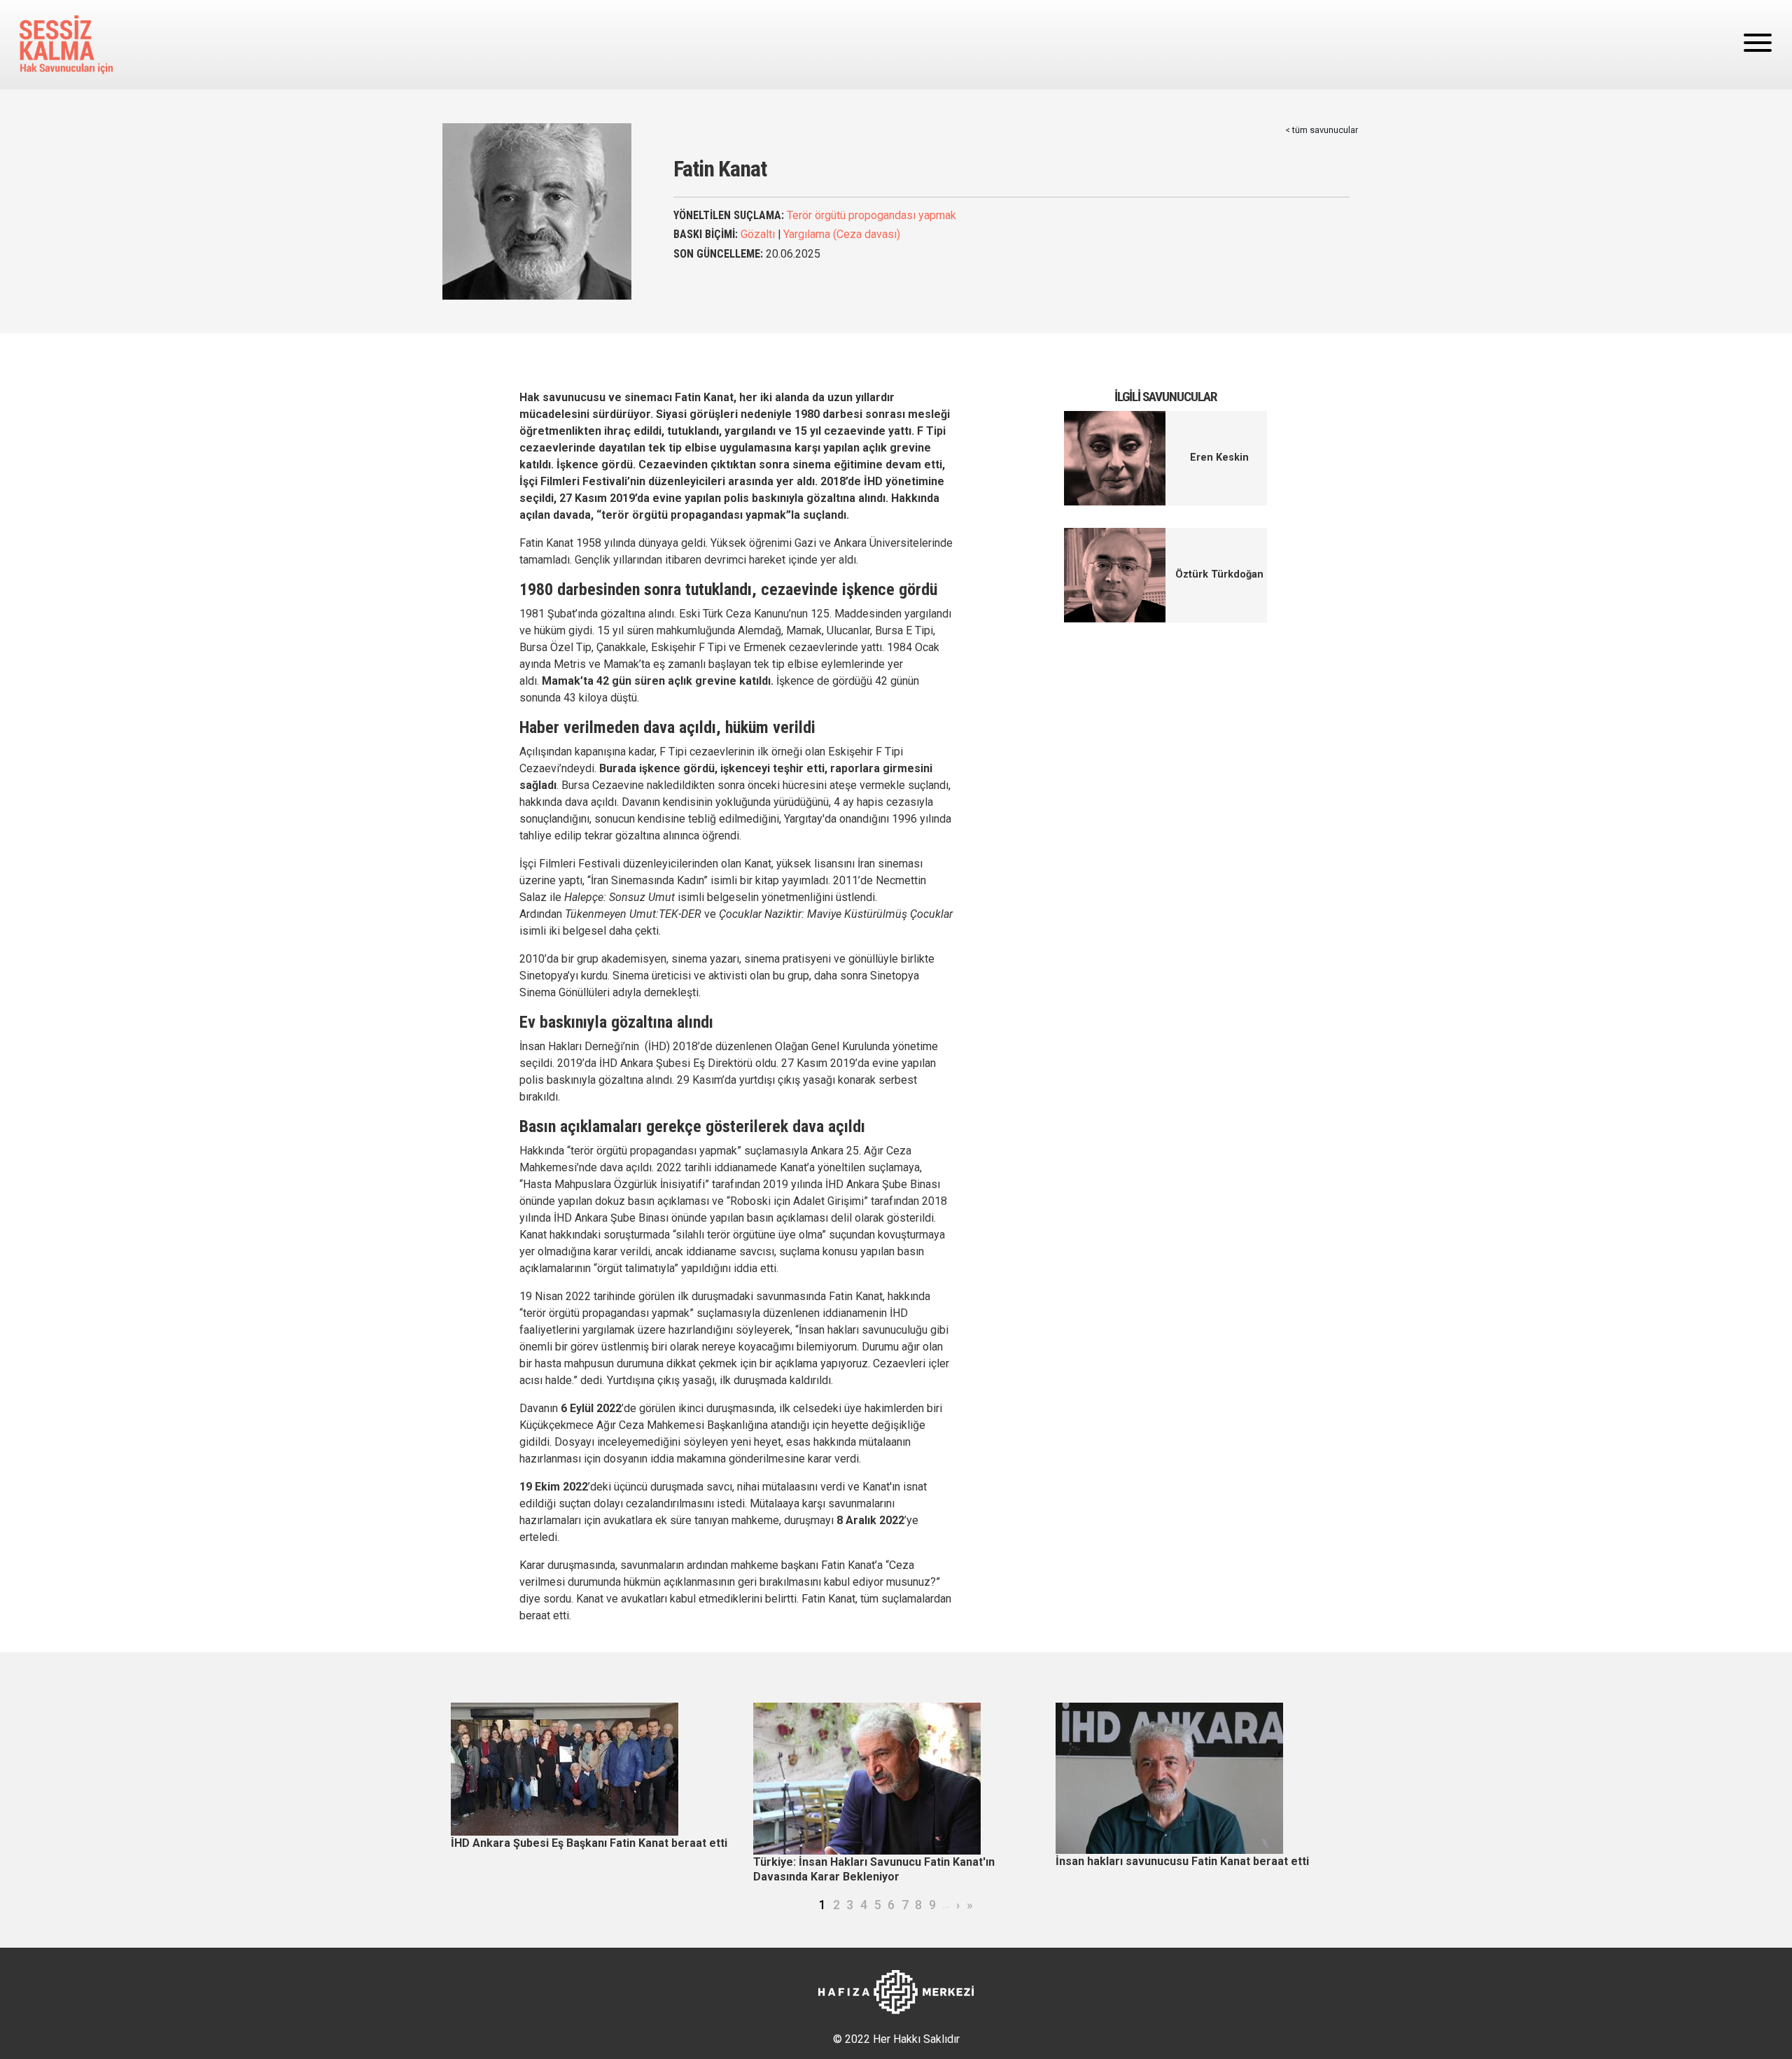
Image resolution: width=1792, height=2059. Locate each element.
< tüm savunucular (1322, 130)
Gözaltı (758, 234)
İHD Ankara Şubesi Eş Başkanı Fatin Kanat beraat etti (589, 1843)
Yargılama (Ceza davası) (842, 234)
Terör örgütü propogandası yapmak (871, 215)
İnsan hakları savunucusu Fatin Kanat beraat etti (1182, 1861)
